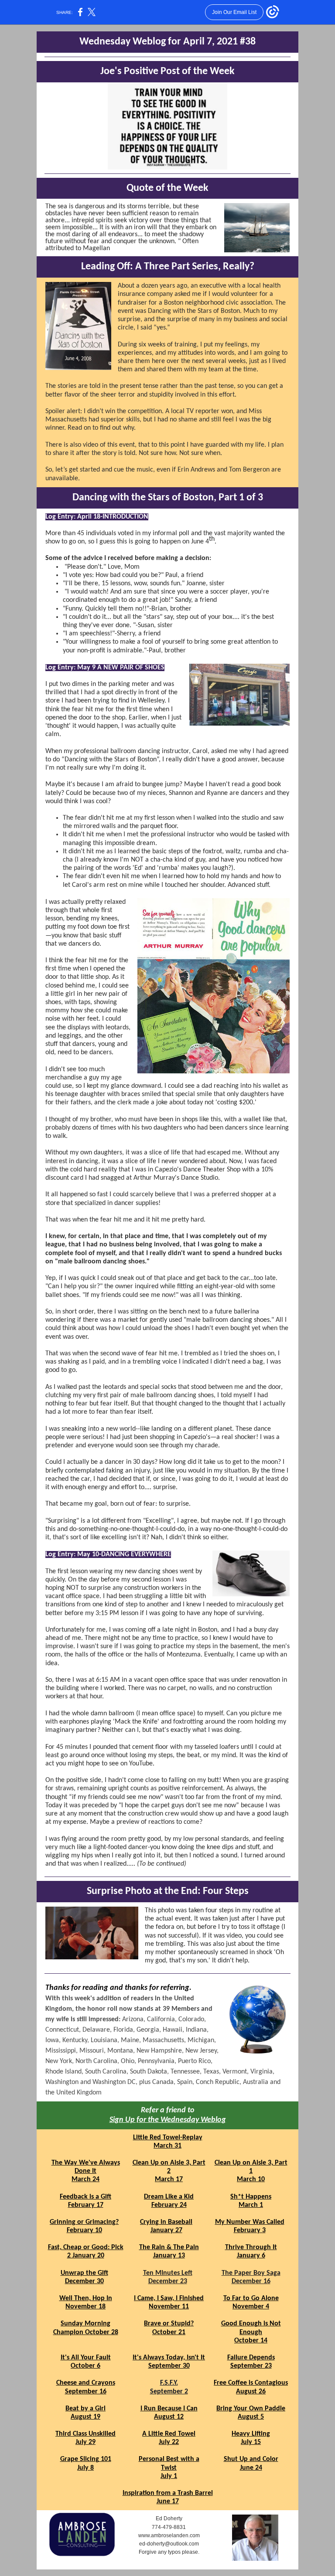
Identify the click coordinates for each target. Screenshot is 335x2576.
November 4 (251, 2307)
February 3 (250, 2230)
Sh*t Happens (251, 2197)
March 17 (169, 2179)
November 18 (85, 2307)
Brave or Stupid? (169, 2324)
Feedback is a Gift (85, 2197)
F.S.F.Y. (169, 2383)
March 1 (251, 2205)
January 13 (169, 2256)
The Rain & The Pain (169, 2247)
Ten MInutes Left (168, 2273)
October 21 (169, 2332)
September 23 (251, 2366)
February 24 (169, 2205)
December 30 (84, 2281)
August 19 (85, 2417)
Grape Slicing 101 (86, 2459)
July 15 (251, 2442)
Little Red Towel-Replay (168, 2138)
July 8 (85, 2468)
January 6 (251, 2256)
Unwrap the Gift (84, 2273)
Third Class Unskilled (85, 2434)
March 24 (85, 2179)
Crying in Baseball (166, 2222)
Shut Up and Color (251, 2459)
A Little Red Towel (169, 2434)
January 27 (166, 2230)
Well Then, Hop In (86, 2298)
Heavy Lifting (251, 2434)
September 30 (169, 2366)
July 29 (85, 2442)
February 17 (86, 2205)
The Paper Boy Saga (251, 2273)
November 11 (169, 2307)
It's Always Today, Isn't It (169, 2358)
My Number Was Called (250, 2222)
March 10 (251, 2179)
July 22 (169, 2442)
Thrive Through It (251, 2247)
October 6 (85, 2366)
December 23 (168, 2281)
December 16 (251, 2281)
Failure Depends (251, 2358)
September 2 (169, 2392)
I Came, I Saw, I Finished (169, 2298)
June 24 (251, 2468)
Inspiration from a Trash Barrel (168, 2493)
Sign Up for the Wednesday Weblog (168, 2120)
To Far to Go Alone (251, 2298)
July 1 (169, 2476)
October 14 (251, 2341)
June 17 (168, 2501)
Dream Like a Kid (169, 2197)
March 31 (167, 2146)
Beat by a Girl (85, 2409)
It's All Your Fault (86, 2358)
